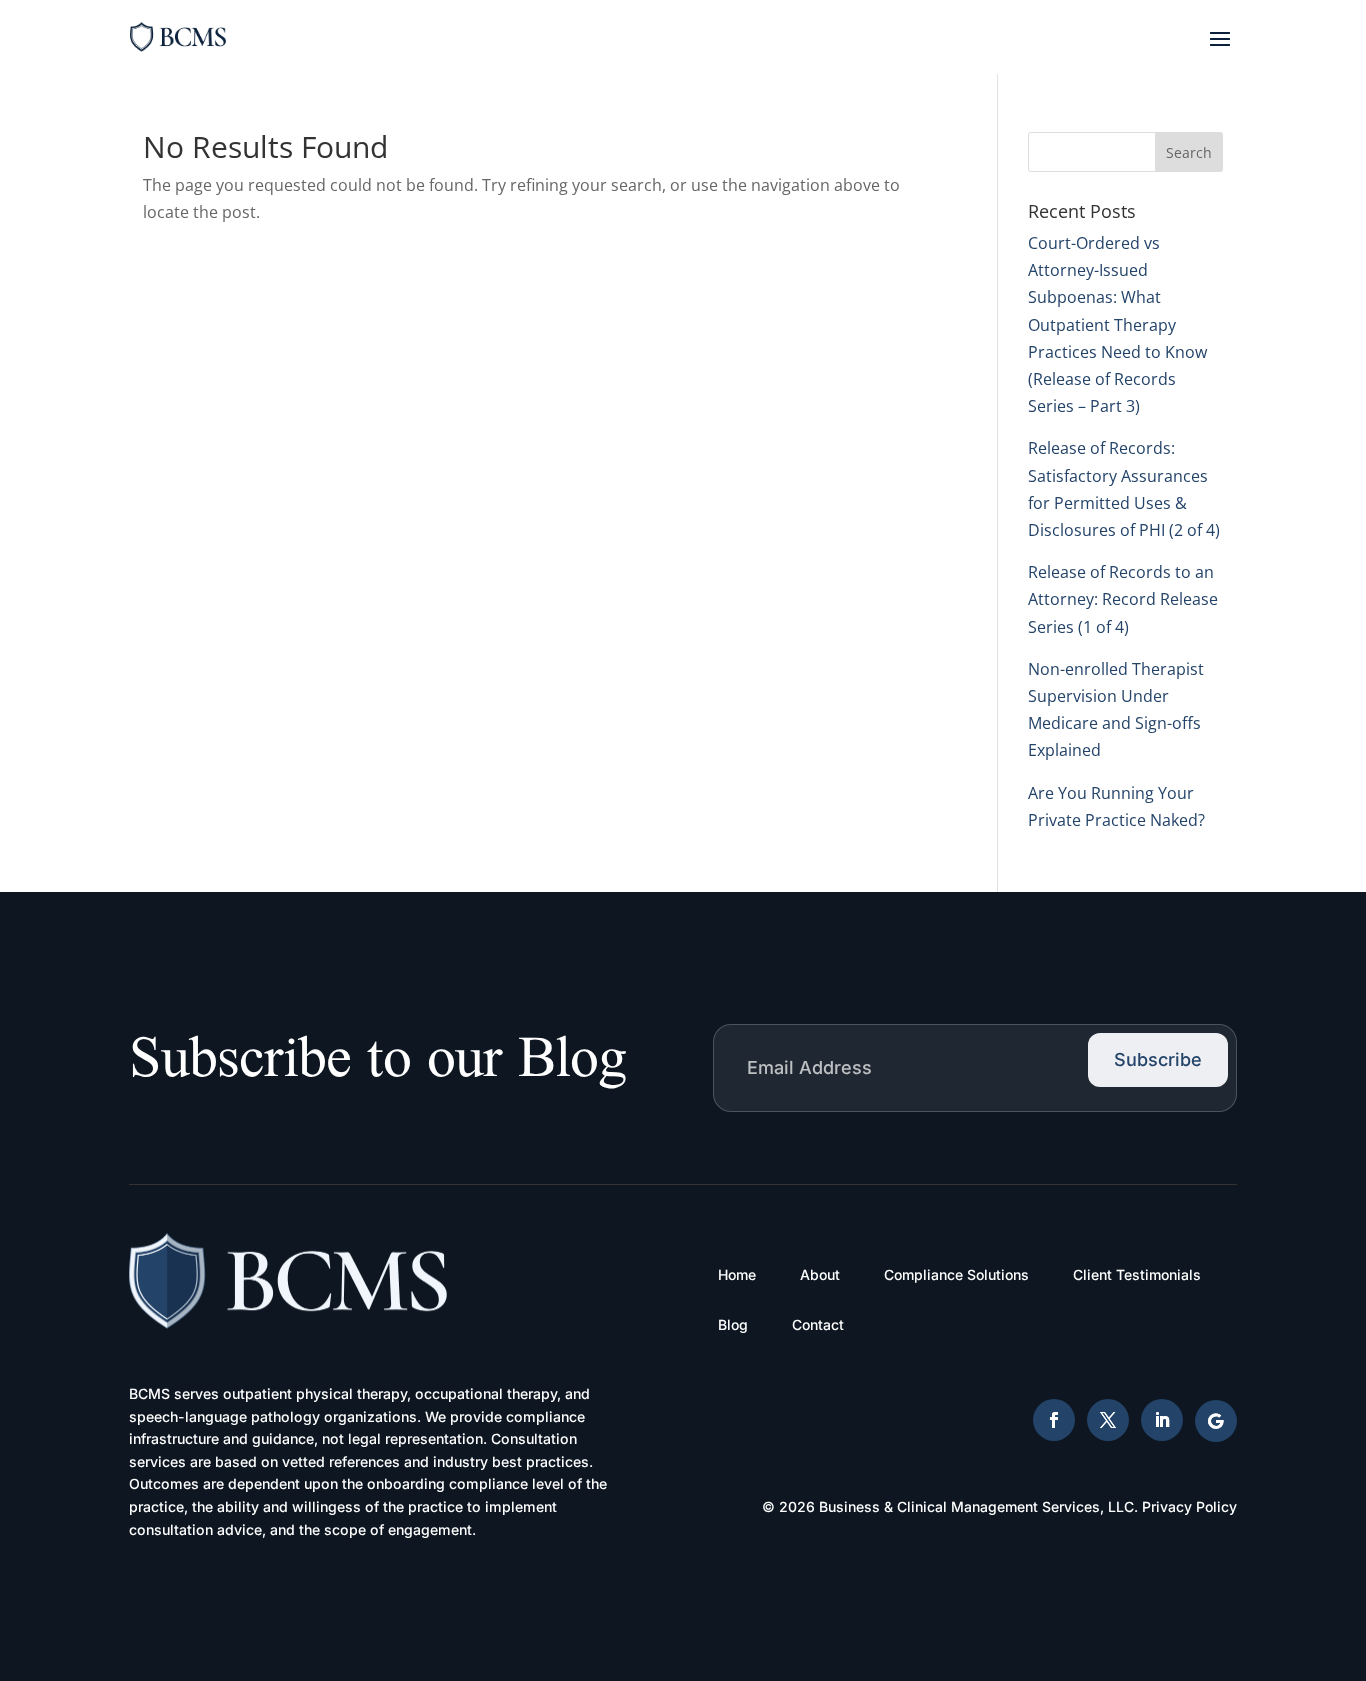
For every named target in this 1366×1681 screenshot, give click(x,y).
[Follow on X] (1108, 1420)
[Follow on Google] (1216, 1421)
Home (737, 1274)
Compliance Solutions (956, 1274)
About (820, 1274)
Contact (818, 1324)
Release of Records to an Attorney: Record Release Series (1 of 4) (1123, 599)
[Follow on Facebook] (1054, 1420)
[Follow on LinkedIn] (1162, 1420)
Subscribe (1158, 1059)
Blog (733, 1324)
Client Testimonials (1137, 1274)
